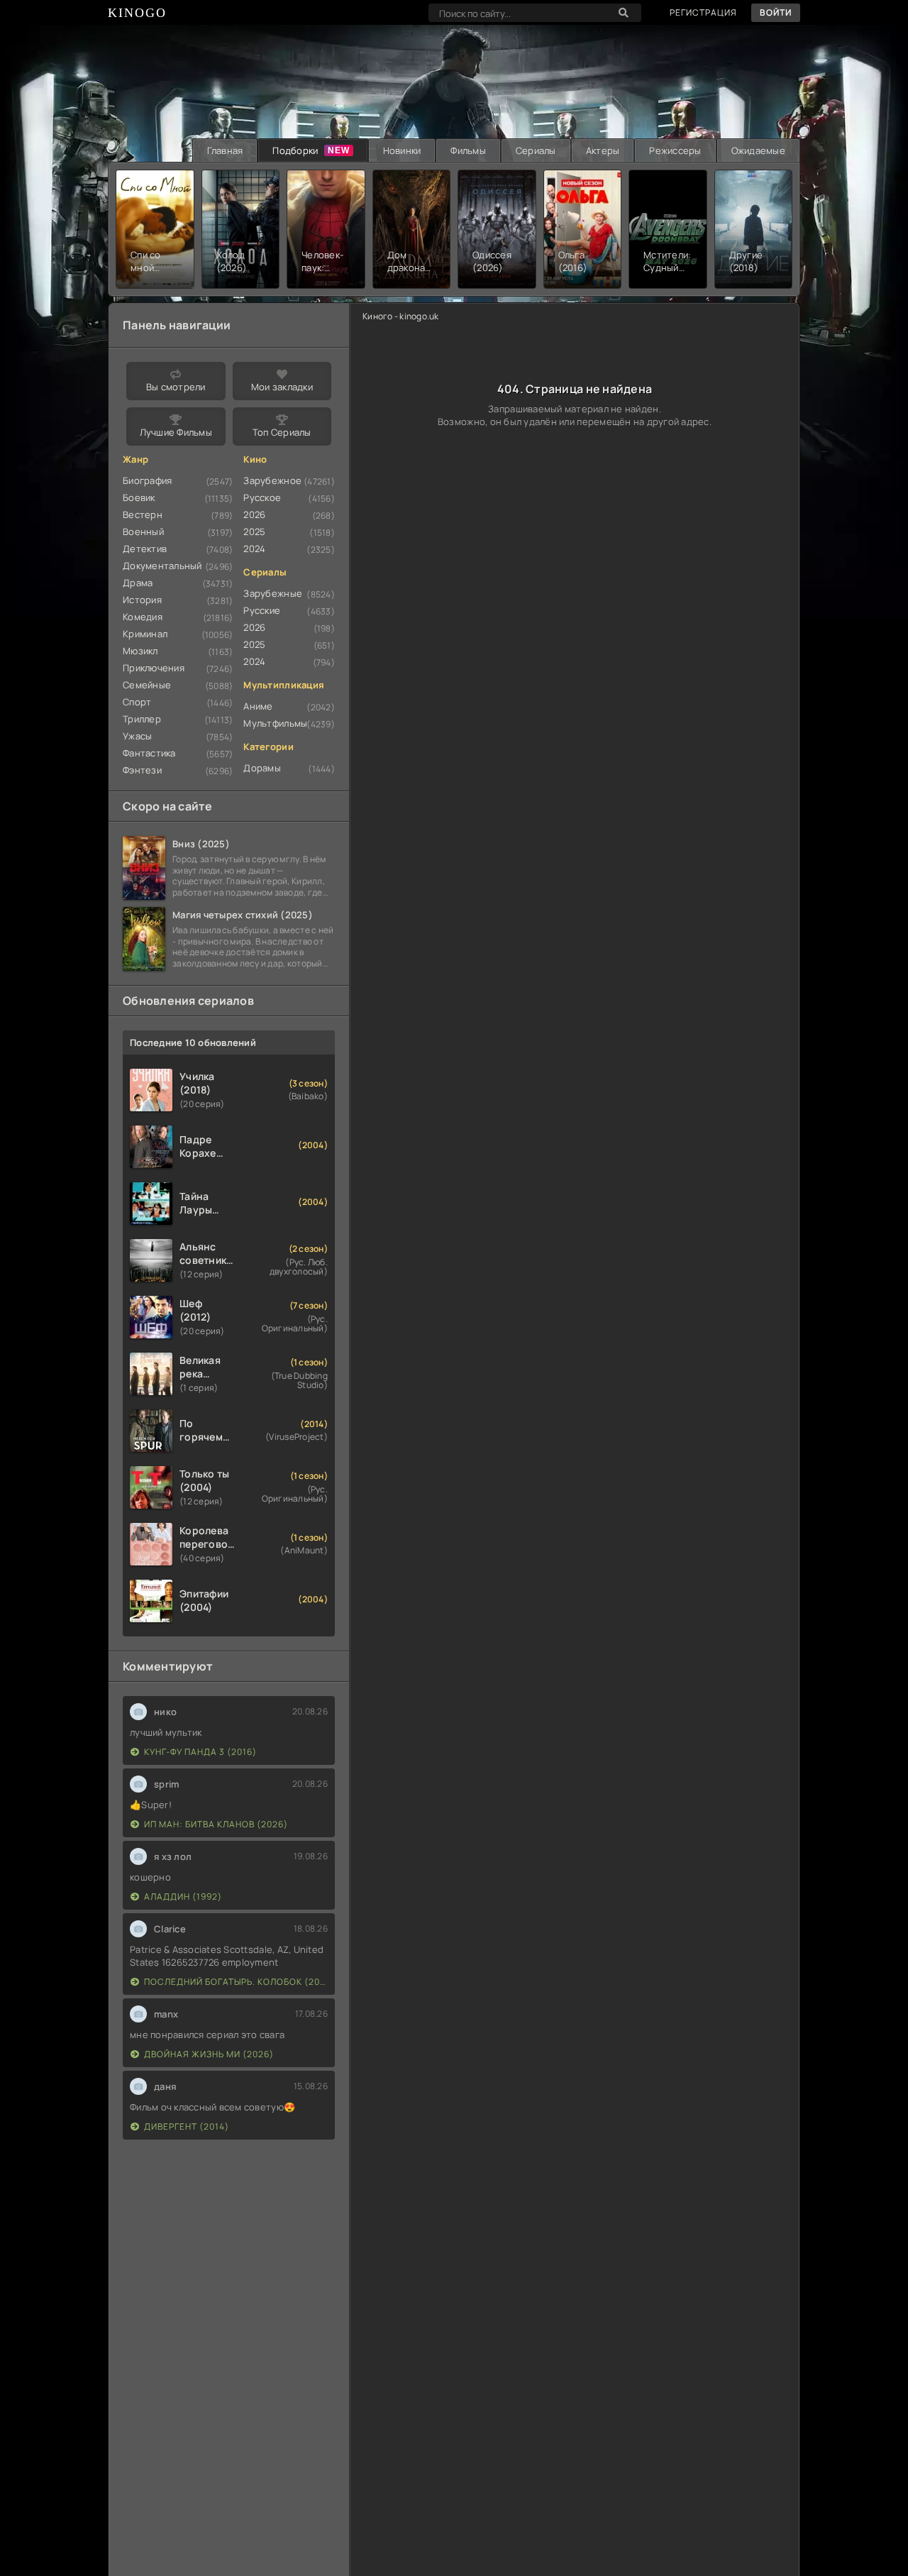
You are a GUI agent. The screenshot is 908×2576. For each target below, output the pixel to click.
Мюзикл (140, 651)
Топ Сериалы (282, 432)
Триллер (142, 719)
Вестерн (143, 514)
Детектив (145, 549)
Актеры (603, 150)
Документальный (162, 566)
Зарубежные (273, 593)
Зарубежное (272, 480)
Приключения (154, 668)
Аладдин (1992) (183, 1897)
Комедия (143, 617)
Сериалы (536, 150)
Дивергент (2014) (187, 2126)
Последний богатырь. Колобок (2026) (236, 1982)
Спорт (137, 702)
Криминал (145, 634)
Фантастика (149, 753)
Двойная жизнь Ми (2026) (209, 2054)
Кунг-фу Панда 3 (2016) (200, 1752)
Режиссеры (675, 150)
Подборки (295, 150)
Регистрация (703, 12)
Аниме (258, 706)
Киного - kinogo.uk (401, 316)
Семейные (147, 685)
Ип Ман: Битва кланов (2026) (216, 1824)
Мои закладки (282, 387)
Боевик (139, 497)
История (142, 600)
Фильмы (468, 150)
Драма (138, 583)
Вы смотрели (176, 387)
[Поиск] (624, 13)
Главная (225, 150)
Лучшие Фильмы (176, 432)
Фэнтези (142, 770)
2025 (254, 532)
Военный (143, 532)
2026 (254, 514)
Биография (147, 480)
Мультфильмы (275, 723)
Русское (262, 497)
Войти (776, 12)
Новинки (402, 150)
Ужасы (137, 736)
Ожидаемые (758, 150)
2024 (254, 549)
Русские (262, 610)
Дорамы (262, 768)
